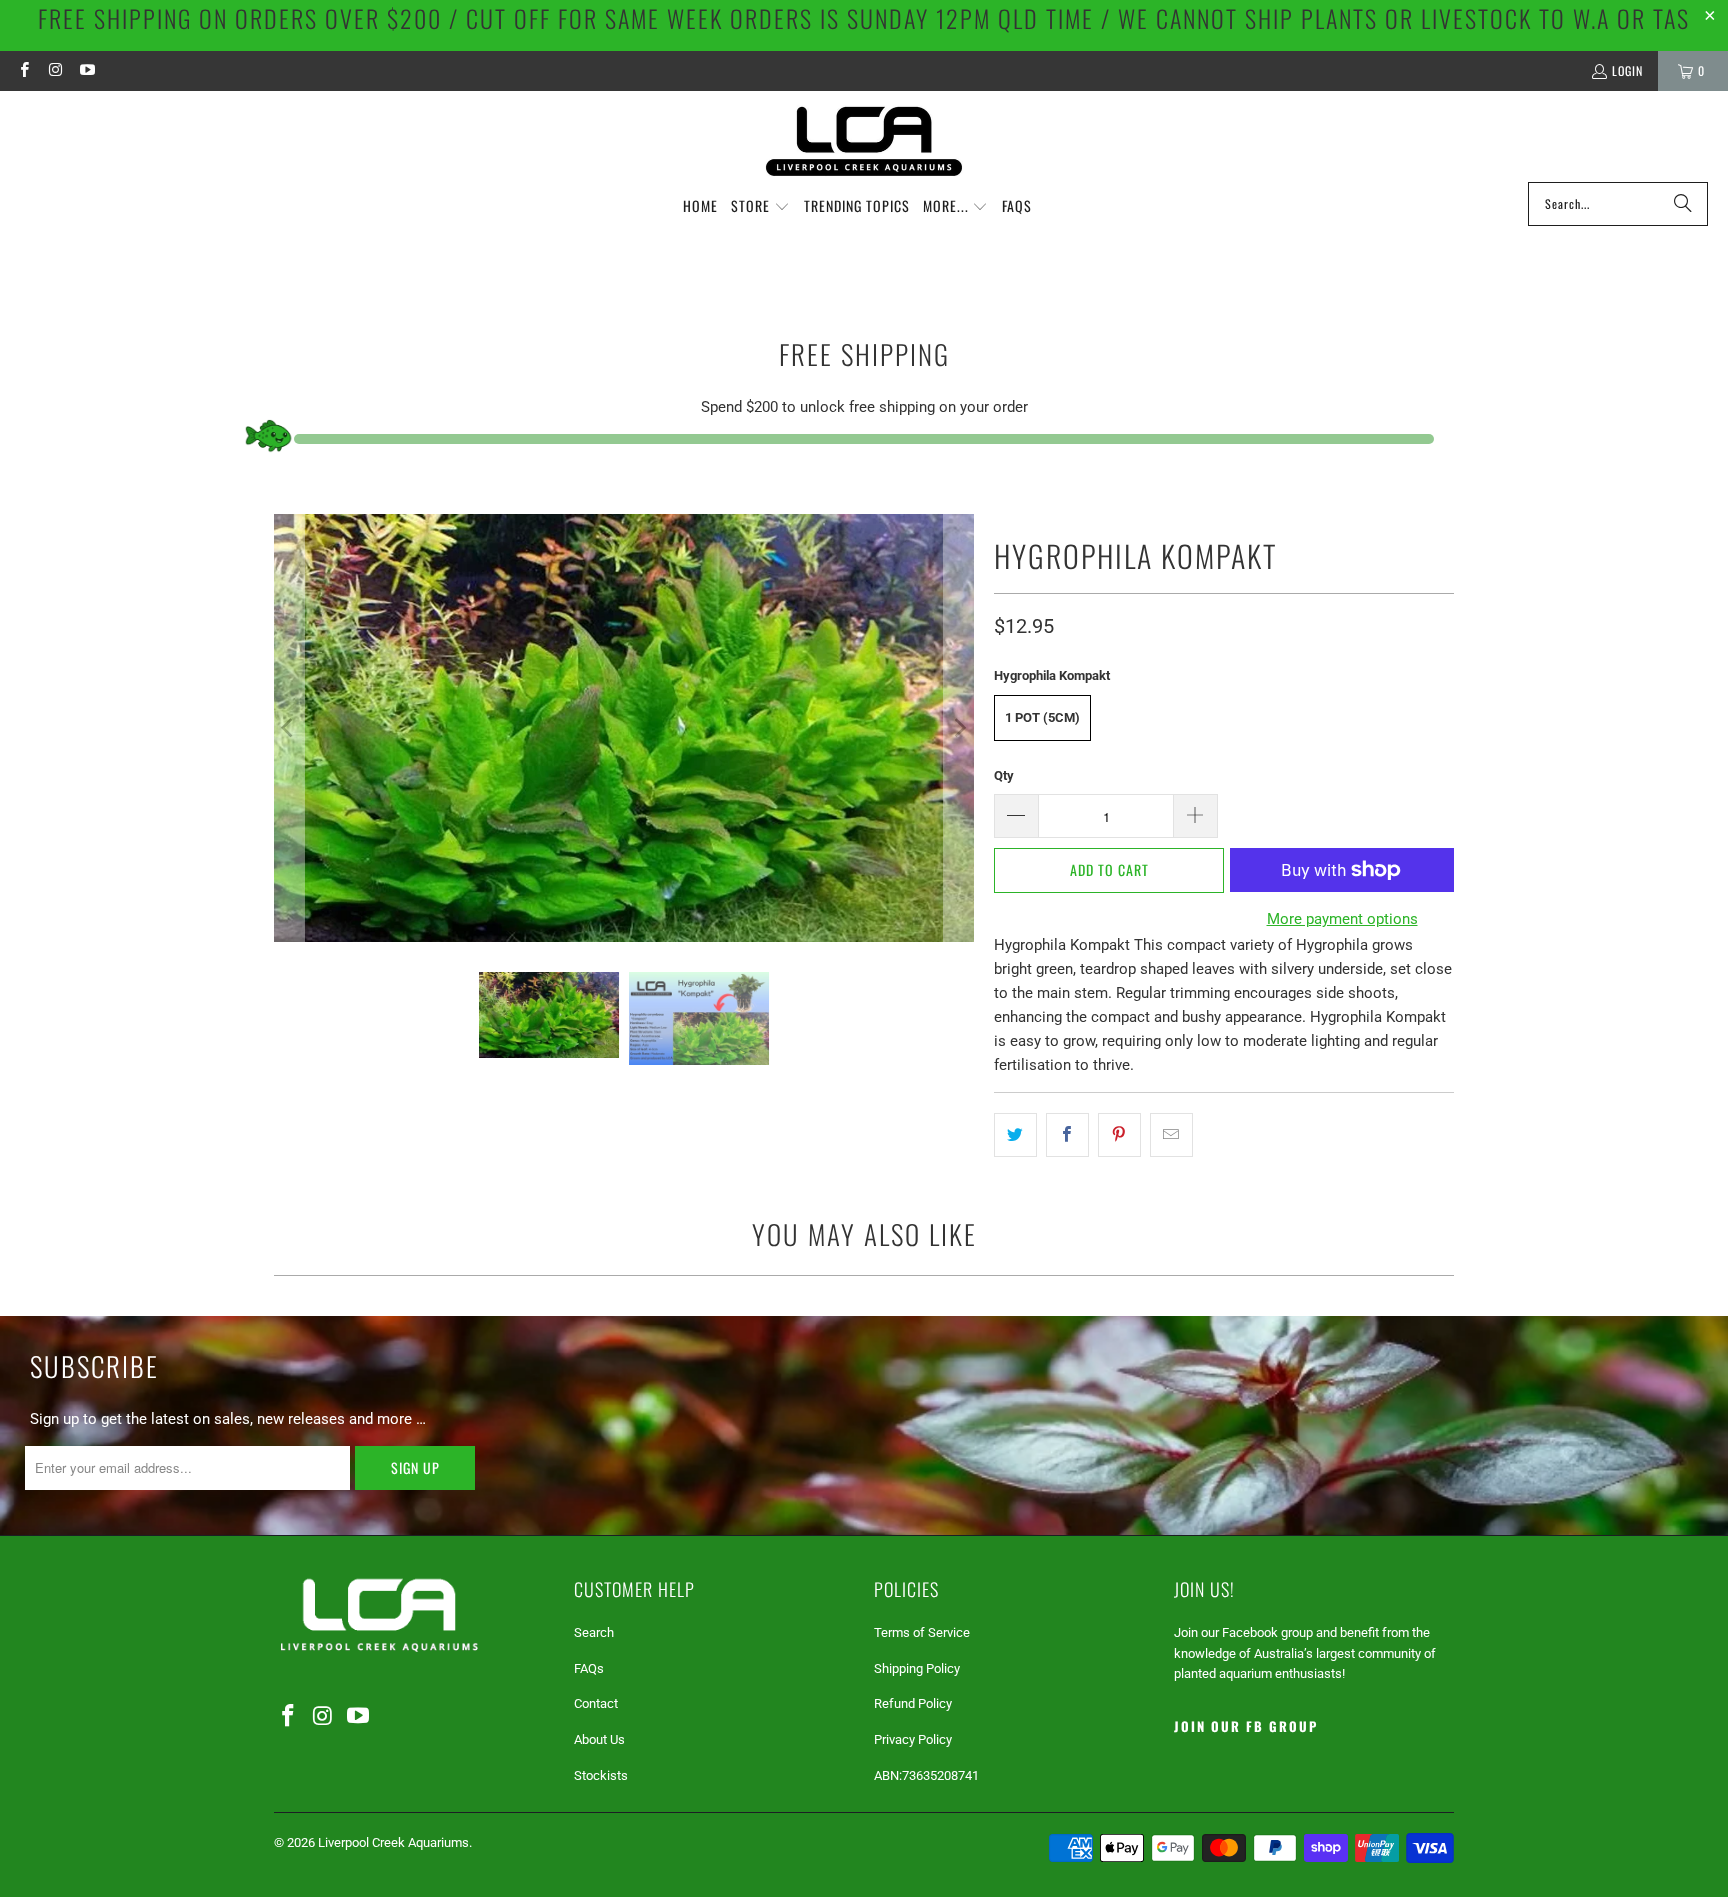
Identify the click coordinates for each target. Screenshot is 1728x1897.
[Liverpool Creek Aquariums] (864, 141)
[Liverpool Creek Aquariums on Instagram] (54, 70)
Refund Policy (913, 1703)
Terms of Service (922, 1632)
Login (1627, 70)
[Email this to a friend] (1171, 1135)
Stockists (601, 1775)
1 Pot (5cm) (1042, 717)
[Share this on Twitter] (1015, 1135)
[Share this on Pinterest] (1119, 1135)
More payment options (1342, 919)
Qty (1004, 775)
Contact (596, 1703)
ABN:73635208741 (926, 1775)
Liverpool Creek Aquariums (393, 1842)
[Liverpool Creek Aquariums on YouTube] (86, 70)
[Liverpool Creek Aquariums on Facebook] (23, 70)
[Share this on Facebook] (1067, 1135)
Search (594, 1632)
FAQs (589, 1668)
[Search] (1683, 204)
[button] (760, 207)
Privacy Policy (913, 1739)
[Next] (959, 728)
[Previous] (289, 728)
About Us (599, 1739)
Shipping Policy (917, 1668)
